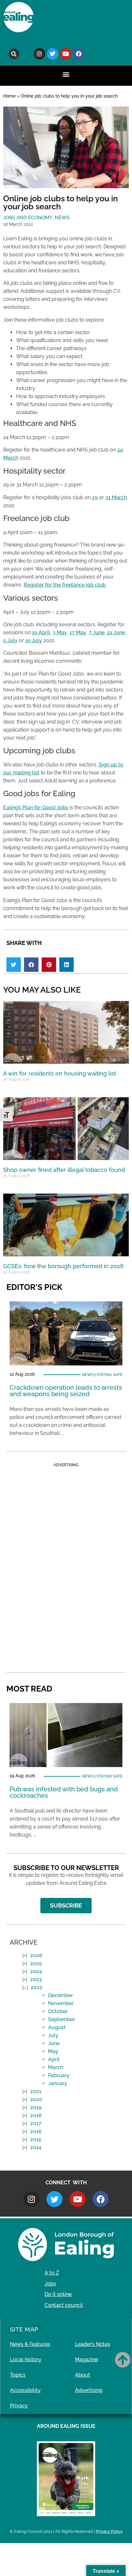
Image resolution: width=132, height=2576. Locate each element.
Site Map (24, 2329)
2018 (36, 2115)
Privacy (19, 2406)
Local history (26, 2360)
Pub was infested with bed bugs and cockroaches (64, 1792)
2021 (36, 2091)
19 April (41, 632)
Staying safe (109, 1375)
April (54, 2059)
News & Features (30, 2344)
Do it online (58, 2294)
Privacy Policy (109, 2531)
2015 (36, 2139)
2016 (36, 2131)
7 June (97, 632)
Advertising (89, 2390)
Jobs (50, 2284)
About (82, 2375)
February (59, 2075)
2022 (37, 1987)
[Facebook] (79, 54)
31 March (116, 497)
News (62, 218)
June (54, 2043)
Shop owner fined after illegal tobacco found (64, 1170)
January (58, 2083)
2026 (36, 1955)
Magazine (87, 2360)
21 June (116, 632)
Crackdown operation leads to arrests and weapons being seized (66, 1391)
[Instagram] (39, 54)
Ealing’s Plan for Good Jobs (36, 808)
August (57, 2027)
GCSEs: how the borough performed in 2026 (63, 1266)
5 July (10, 640)
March (56, 2067)
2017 (36, 2123)
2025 (36, 1963)
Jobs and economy (28, 218)
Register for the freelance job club (65, 585)
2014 (36, 2147)
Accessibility (25, 2390)
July (53, 2035)
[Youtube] (66, 54)
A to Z (52, 2273)
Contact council (64, 2305)
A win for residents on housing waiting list (60, 1073)
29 (95, 497)
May (53, 2051)
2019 (36, 2107)
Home (9, 96)
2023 (36, 1979)
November (61, 2003)
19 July (34, 640)
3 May (60, 632)
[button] (14, 54)
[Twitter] (53, 54)
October (58, 2011)
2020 (36, 2099)
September (62, 2019)
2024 (36, 1971)
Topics (18, 2375)
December (61, 1995)
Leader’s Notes (93, 2344)
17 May (78, 632)
